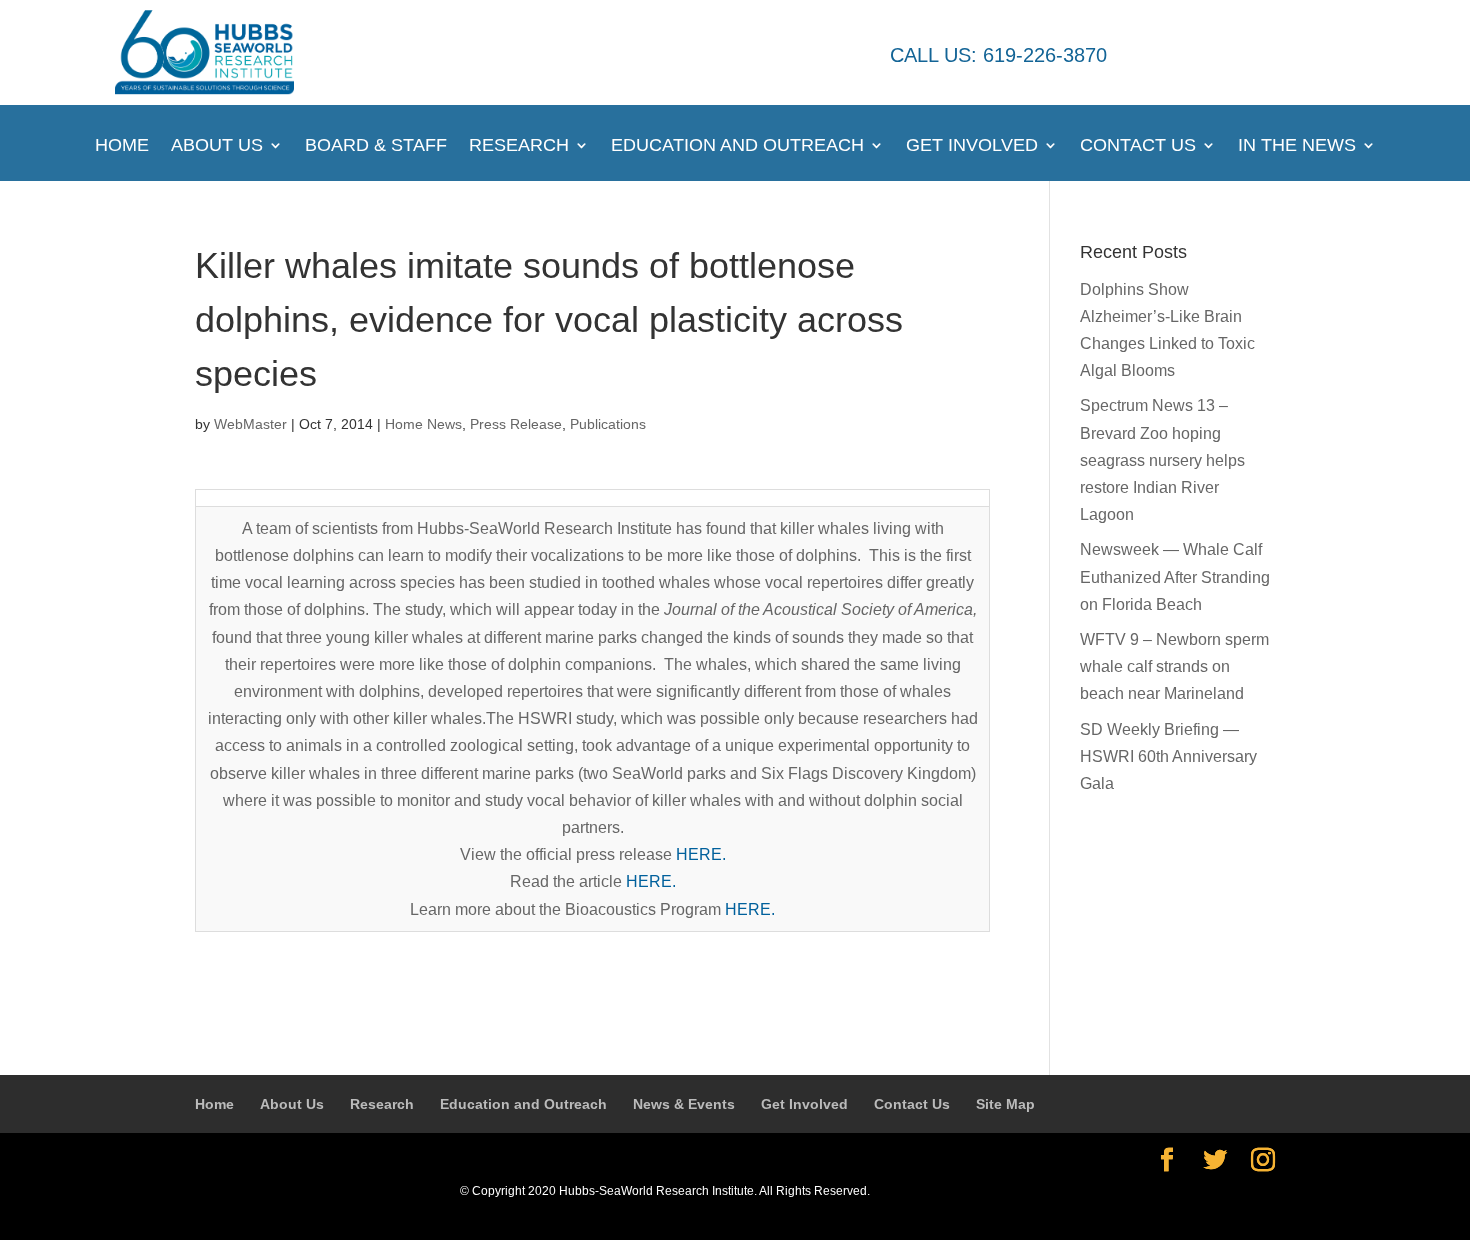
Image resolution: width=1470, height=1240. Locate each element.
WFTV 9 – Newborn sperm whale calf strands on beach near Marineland (1174, 666)
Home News (423, 424)
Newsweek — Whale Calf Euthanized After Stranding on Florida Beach (1175, 576)
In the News (1297, 146)
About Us (217, 146)
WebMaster (250, 424)
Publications (608, 424)
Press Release (516, 424)
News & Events (684, 1104)
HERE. (701, 854)
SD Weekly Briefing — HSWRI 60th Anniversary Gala (1168, 756)
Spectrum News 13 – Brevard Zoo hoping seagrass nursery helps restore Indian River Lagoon (1162, 460)
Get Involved (972, 146)
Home (122, 146)
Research (519, 146)
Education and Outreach (737, 146)
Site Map (1005, 1104)
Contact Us (1138, 146)
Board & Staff (376, 146)
